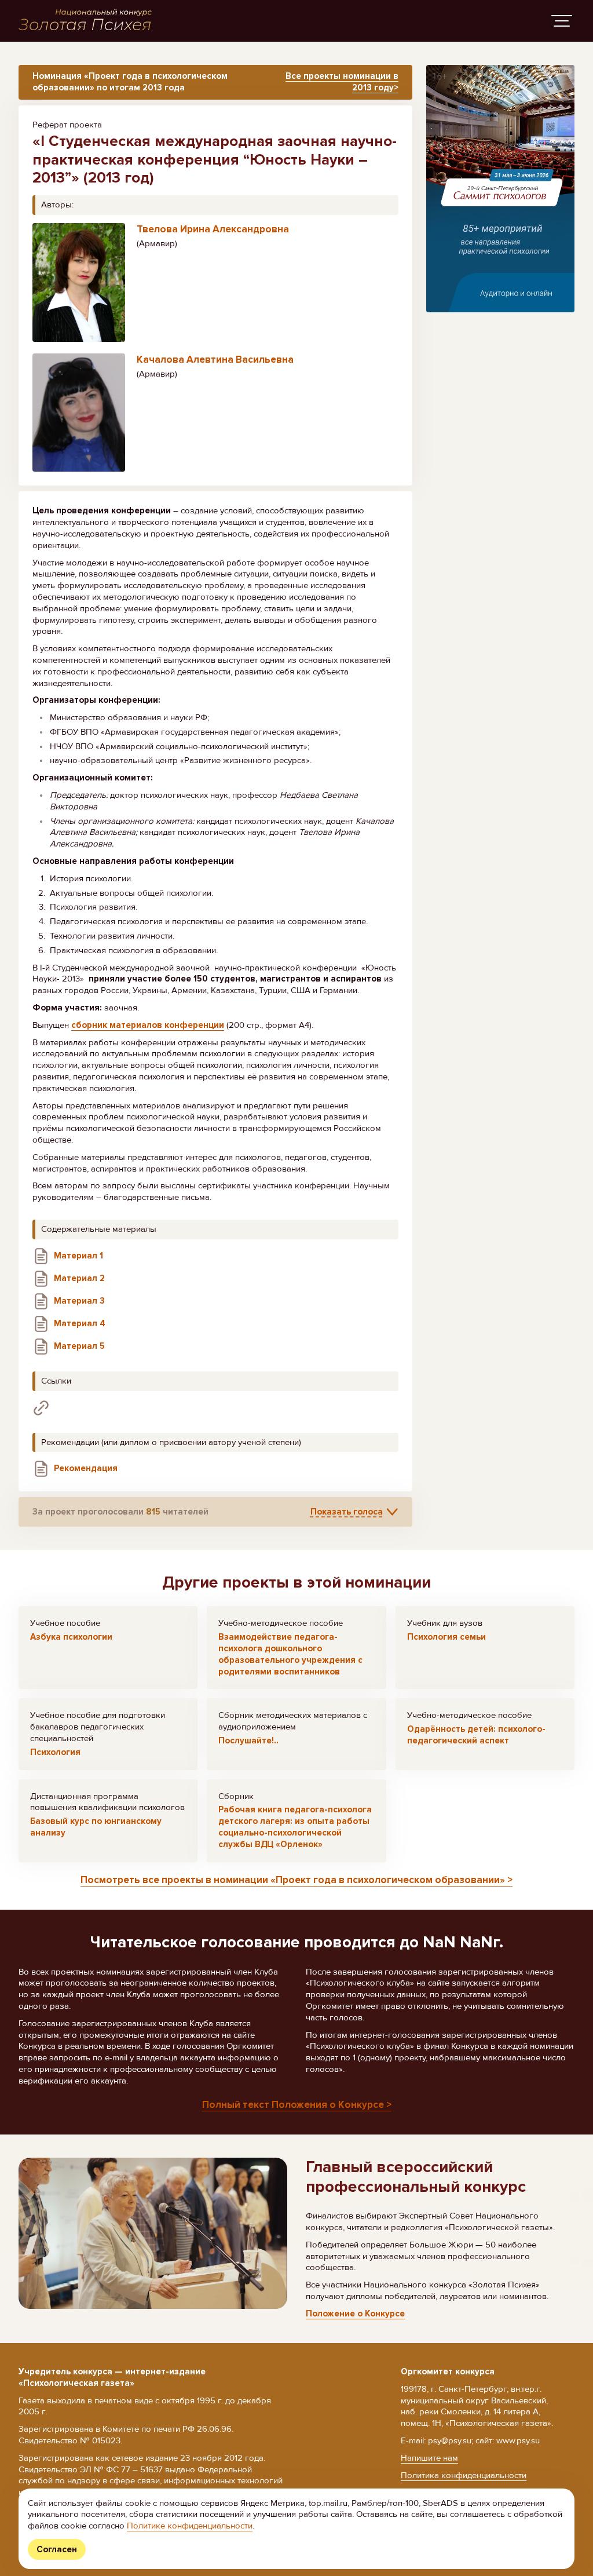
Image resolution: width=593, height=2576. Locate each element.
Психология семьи (446, 1637)
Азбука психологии (71, 1637)
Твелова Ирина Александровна (213, 229)
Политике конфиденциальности (190, 2526)
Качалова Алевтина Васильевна (215, 360)
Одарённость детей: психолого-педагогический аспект (476, 1735)
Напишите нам (429, 2458)
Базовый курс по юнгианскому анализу (96, 1827)
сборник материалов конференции (148, 1025)
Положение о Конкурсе (355, 2314)
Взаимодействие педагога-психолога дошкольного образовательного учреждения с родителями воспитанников (290, 1654)
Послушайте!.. (248, 1741)
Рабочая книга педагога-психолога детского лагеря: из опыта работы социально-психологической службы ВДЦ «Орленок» (295, 1827)
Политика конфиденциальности (464, 2475)
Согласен (57, 2549)
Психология (55, 1752)
